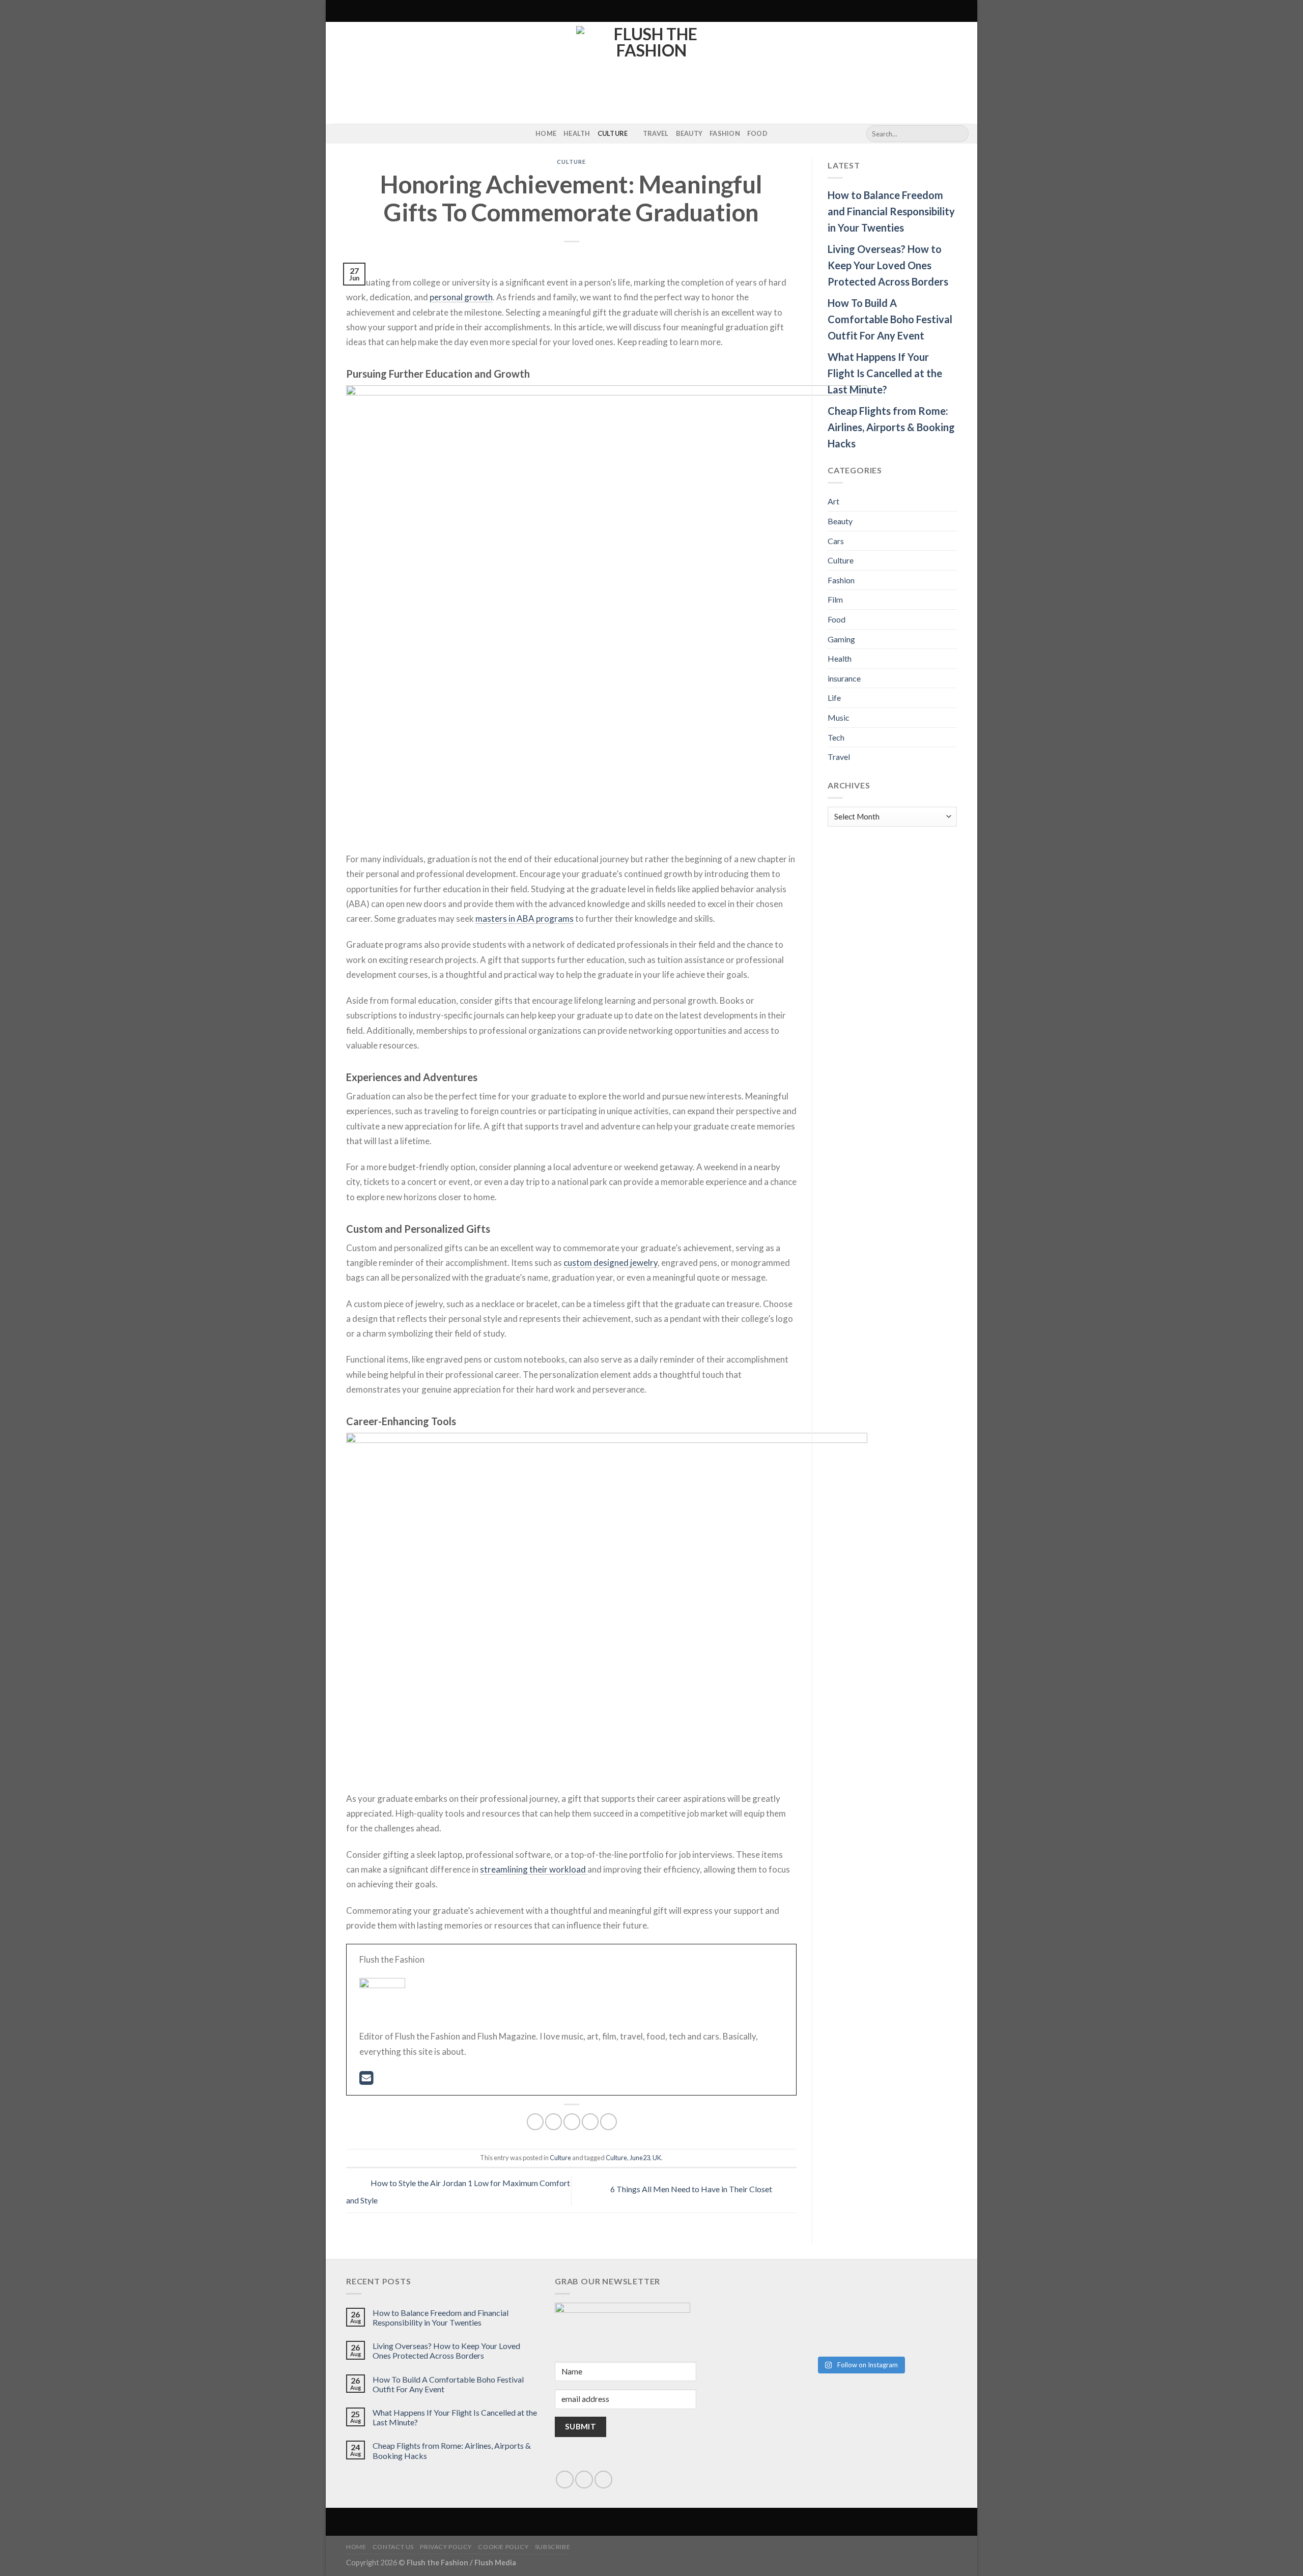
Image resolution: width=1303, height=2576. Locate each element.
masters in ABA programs (525, 918)
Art (833, 501)
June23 (640, 2158)
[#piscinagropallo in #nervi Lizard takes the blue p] (909, 2328)
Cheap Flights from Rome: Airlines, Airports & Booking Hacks (891, 427)
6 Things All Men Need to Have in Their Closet (692, 2189)
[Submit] (959, 134)
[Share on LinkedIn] (608, 2122)
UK (657, 2158)
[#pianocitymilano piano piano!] (811, 2294)
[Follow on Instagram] (340, 134)
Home (546, 133)
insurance (844, 678)
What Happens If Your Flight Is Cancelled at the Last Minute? (885, 373)
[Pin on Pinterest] (590, 2122)
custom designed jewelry (611, 1263)
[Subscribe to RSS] (353, 134)
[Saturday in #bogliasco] (909, 2287)
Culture (613, 133)
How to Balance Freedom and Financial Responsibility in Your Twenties (891, 211)
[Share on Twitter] (554, 2122)
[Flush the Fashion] (651, 73)
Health (577, 133)
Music (839, 717)
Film (835, 599)
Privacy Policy (446, 2547)
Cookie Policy (503, 2547)
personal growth (461, 297)
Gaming (841, 639)
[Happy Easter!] (811, 2315)
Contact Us (393, 2547)
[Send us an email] (584, 2480)
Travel (656, 133)
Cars (836, 541)
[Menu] (339, 11)
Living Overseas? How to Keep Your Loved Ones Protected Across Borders (888, 265)
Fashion (725, 133)
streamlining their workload (534, 1869)
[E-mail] (366, 2080)
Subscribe (553, 2547)
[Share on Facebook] (535, 2122)
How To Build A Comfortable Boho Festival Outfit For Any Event (890, 319)
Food (757, 133)
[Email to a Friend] (572, 2122)
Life (834, 698)
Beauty (689, 133)
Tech (836, 737)
